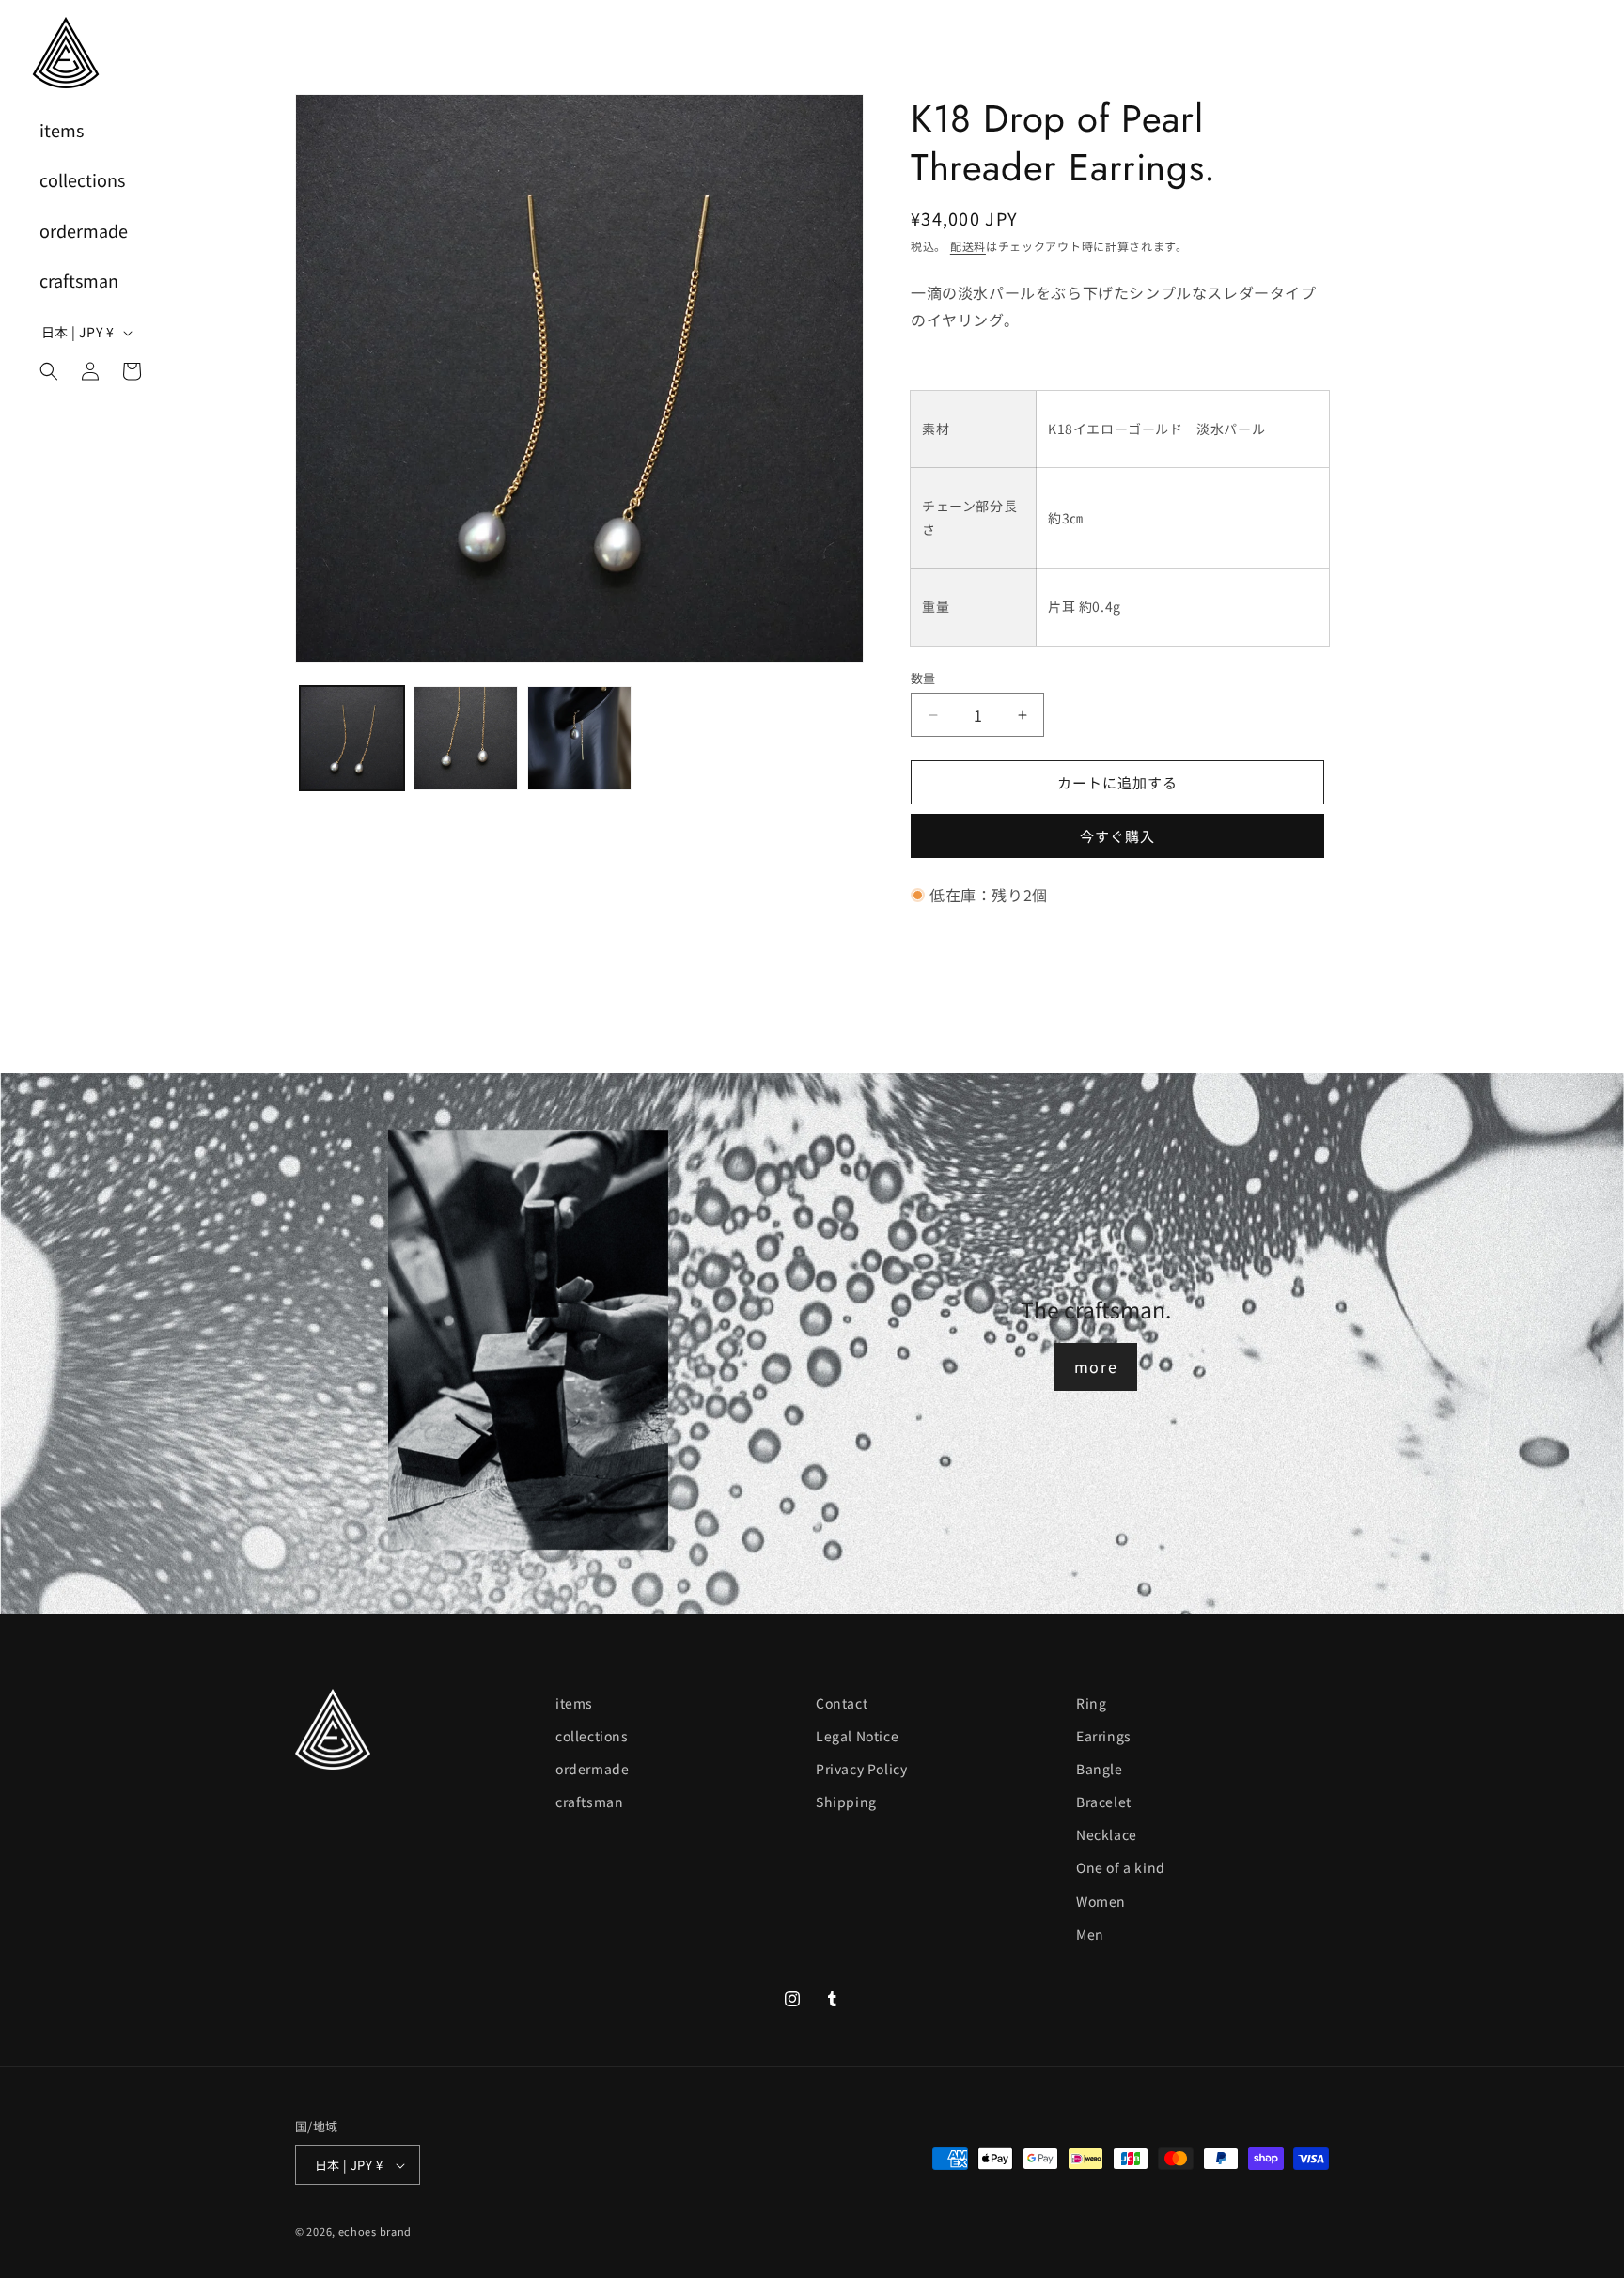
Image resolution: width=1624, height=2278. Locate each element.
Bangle (1100, 1769)
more (1096, 1366)
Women (1101, 1901)
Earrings (1104, 1736)
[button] (49, 371)
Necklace (1107, 1835)
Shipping (846, 1802)
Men (1090, 1934)
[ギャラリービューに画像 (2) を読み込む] (466, 738)
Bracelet (1104, 1802)
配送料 (968, 246)
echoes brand (375, 2231)
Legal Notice (857, 1736)
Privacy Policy (861, 1769)
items (574, 1703)
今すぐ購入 (1117, 836)
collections (592, 1736)
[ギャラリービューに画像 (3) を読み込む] (579, 738)
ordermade (592, 1769)
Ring (1091, 1703)
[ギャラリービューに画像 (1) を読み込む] (352, 738)
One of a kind (1121, 1868)
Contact (842, 1703)
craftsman (589, 1802)
